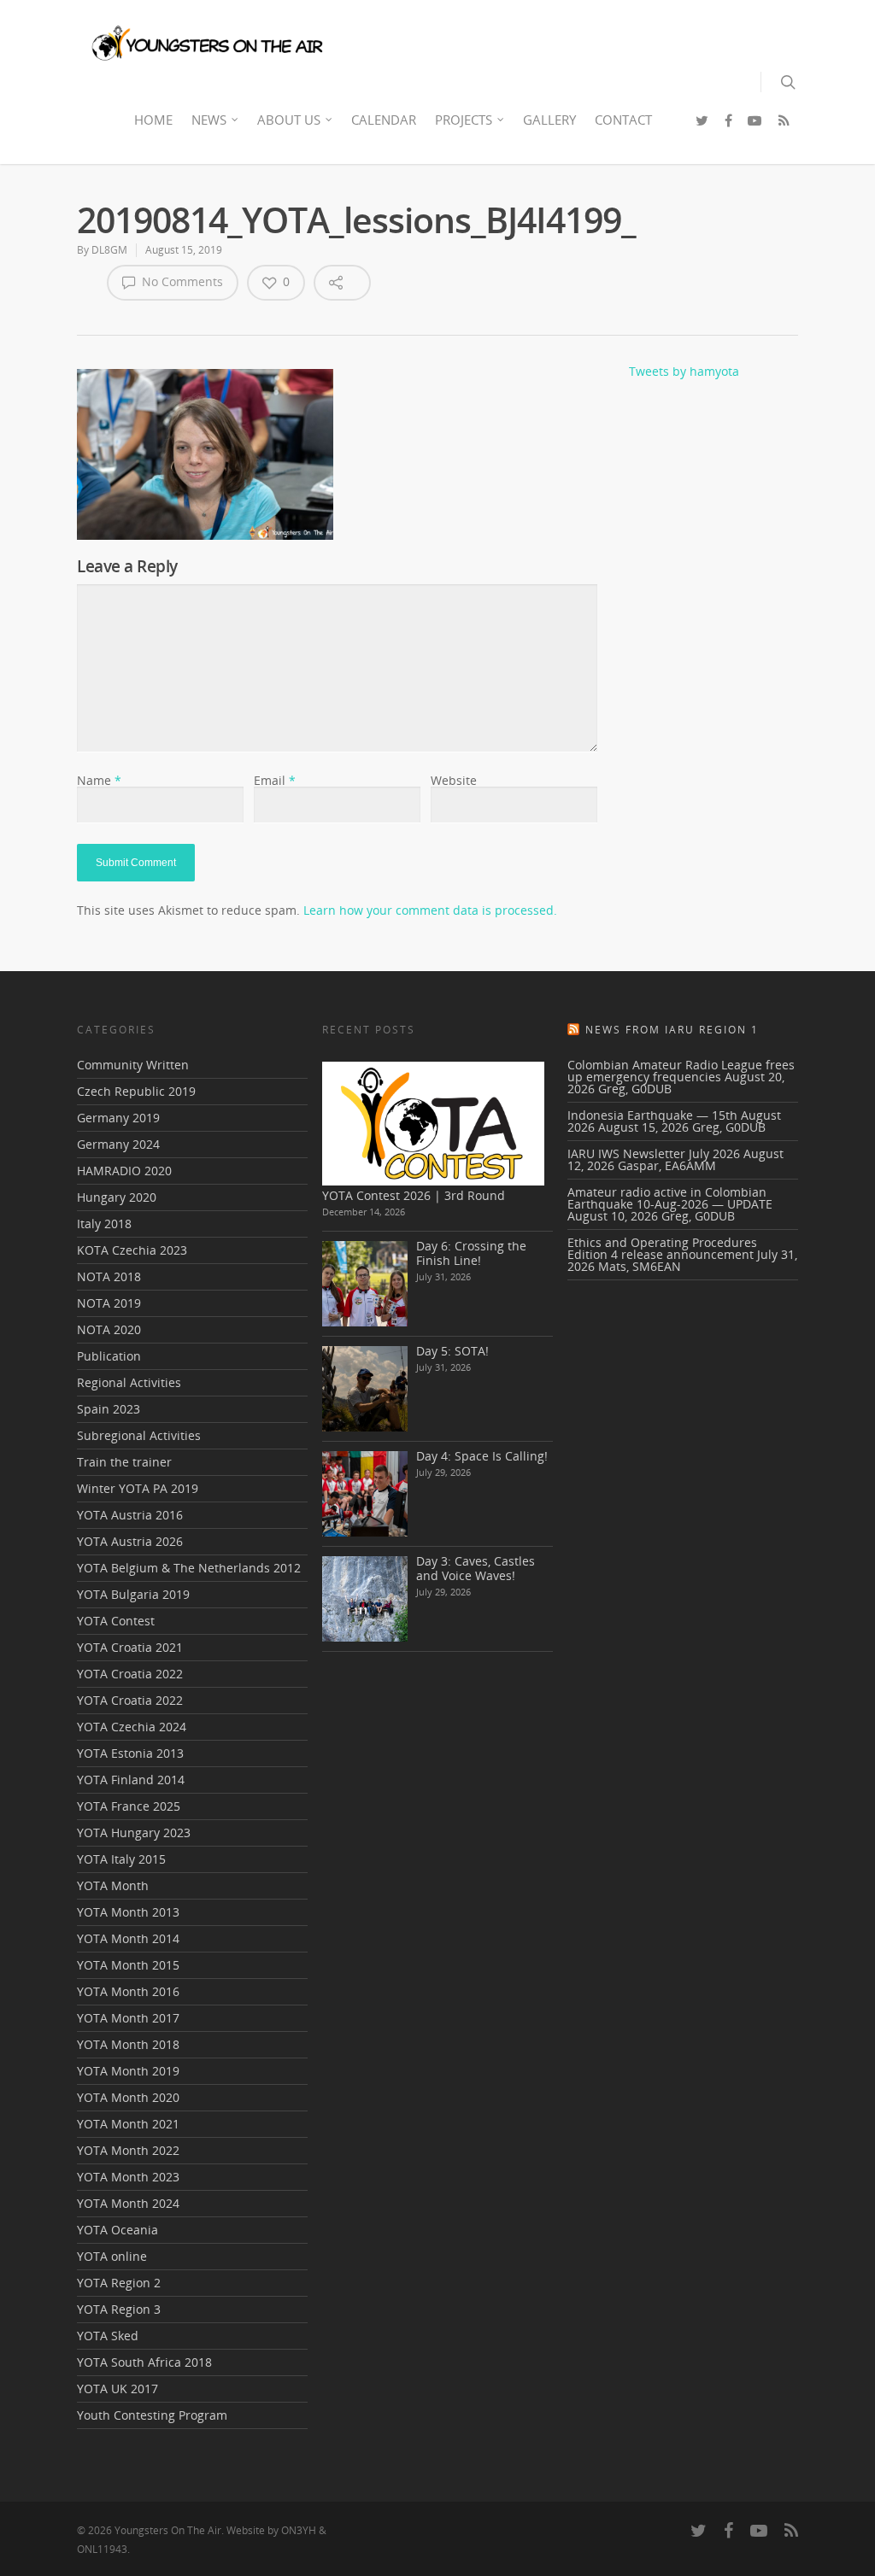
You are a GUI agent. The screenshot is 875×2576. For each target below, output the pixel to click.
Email (275, 780)
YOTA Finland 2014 (131, 1780)
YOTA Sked (108, 2336)
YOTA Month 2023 (128, 2177)
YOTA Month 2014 (128, 1938)
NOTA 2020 (109, 1329)
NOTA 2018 (109, 1276)
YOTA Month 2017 (128, 2018)
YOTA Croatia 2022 (130, 1674)
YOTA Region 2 (119, 2283)
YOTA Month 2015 (128, 1965)
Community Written (133, 1066)
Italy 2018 (104, 1224)
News (209, 120)
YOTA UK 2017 (117, 2389)
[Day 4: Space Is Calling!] (365, 1494)
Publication (109, 1356)
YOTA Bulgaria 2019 (133, 1594)
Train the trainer (124, 1462)
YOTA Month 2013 (128, 1912)
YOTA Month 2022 (128, 2150)
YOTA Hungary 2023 (134, 1832)
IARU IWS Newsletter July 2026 (654, 1153)
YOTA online (112, 2256)
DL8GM (109, 250)
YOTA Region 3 (119, 2309)
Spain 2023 (109, 1409)
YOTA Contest (116, 1621)
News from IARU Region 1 (672, 1030)
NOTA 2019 (109, 1303)
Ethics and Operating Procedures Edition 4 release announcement (662, 1248)
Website (454, 780)
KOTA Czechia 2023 (132, 1250)
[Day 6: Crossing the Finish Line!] (365, 1284)
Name (99, 780)
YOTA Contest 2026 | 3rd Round (414, 1195)
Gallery (549, 120)
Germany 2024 (118, 1144)
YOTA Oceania (117, 2230)
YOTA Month (113, 1885)
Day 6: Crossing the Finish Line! (471, 1253)
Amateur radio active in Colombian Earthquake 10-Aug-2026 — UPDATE (670, 1198)
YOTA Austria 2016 (130, 1515)
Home (153, 120)
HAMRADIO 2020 (124, 1171)
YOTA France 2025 (129, 1806)
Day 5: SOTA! (452, 1351)
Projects (464, 120)
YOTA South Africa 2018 (144, 2362)
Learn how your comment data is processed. (430, 910)
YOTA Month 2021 (128, 2124)
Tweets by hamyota (684, 371)
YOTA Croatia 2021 (130, 1647)
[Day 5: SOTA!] (365, 1389)
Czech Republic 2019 (136, 1091)
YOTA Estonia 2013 (130, 1753)
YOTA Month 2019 (128, 2071)
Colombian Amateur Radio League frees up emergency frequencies (681, 1071)
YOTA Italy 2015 (121, 1859)
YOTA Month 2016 (128, 1991)
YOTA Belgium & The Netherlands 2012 (189, 1568)
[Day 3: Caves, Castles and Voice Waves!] (365, 1599)
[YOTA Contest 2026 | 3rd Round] (433, 1124)
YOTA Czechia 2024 (132, 1727)
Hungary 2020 (117, 1197)
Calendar (384, 120)
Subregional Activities (139, 1435)
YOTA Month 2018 (128, 2044)
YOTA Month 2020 (128, 2097)
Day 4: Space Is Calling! (482, 1456)
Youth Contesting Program (152, 2415)
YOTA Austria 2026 (130, 1541)
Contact (623, 120)
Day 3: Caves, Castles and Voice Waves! (476, 1568)
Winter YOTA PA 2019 (138, 1488)
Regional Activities (129, 1382)
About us (289, 120)
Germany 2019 (118, 1118)
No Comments (181, 281)
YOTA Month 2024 (128, 2203)
